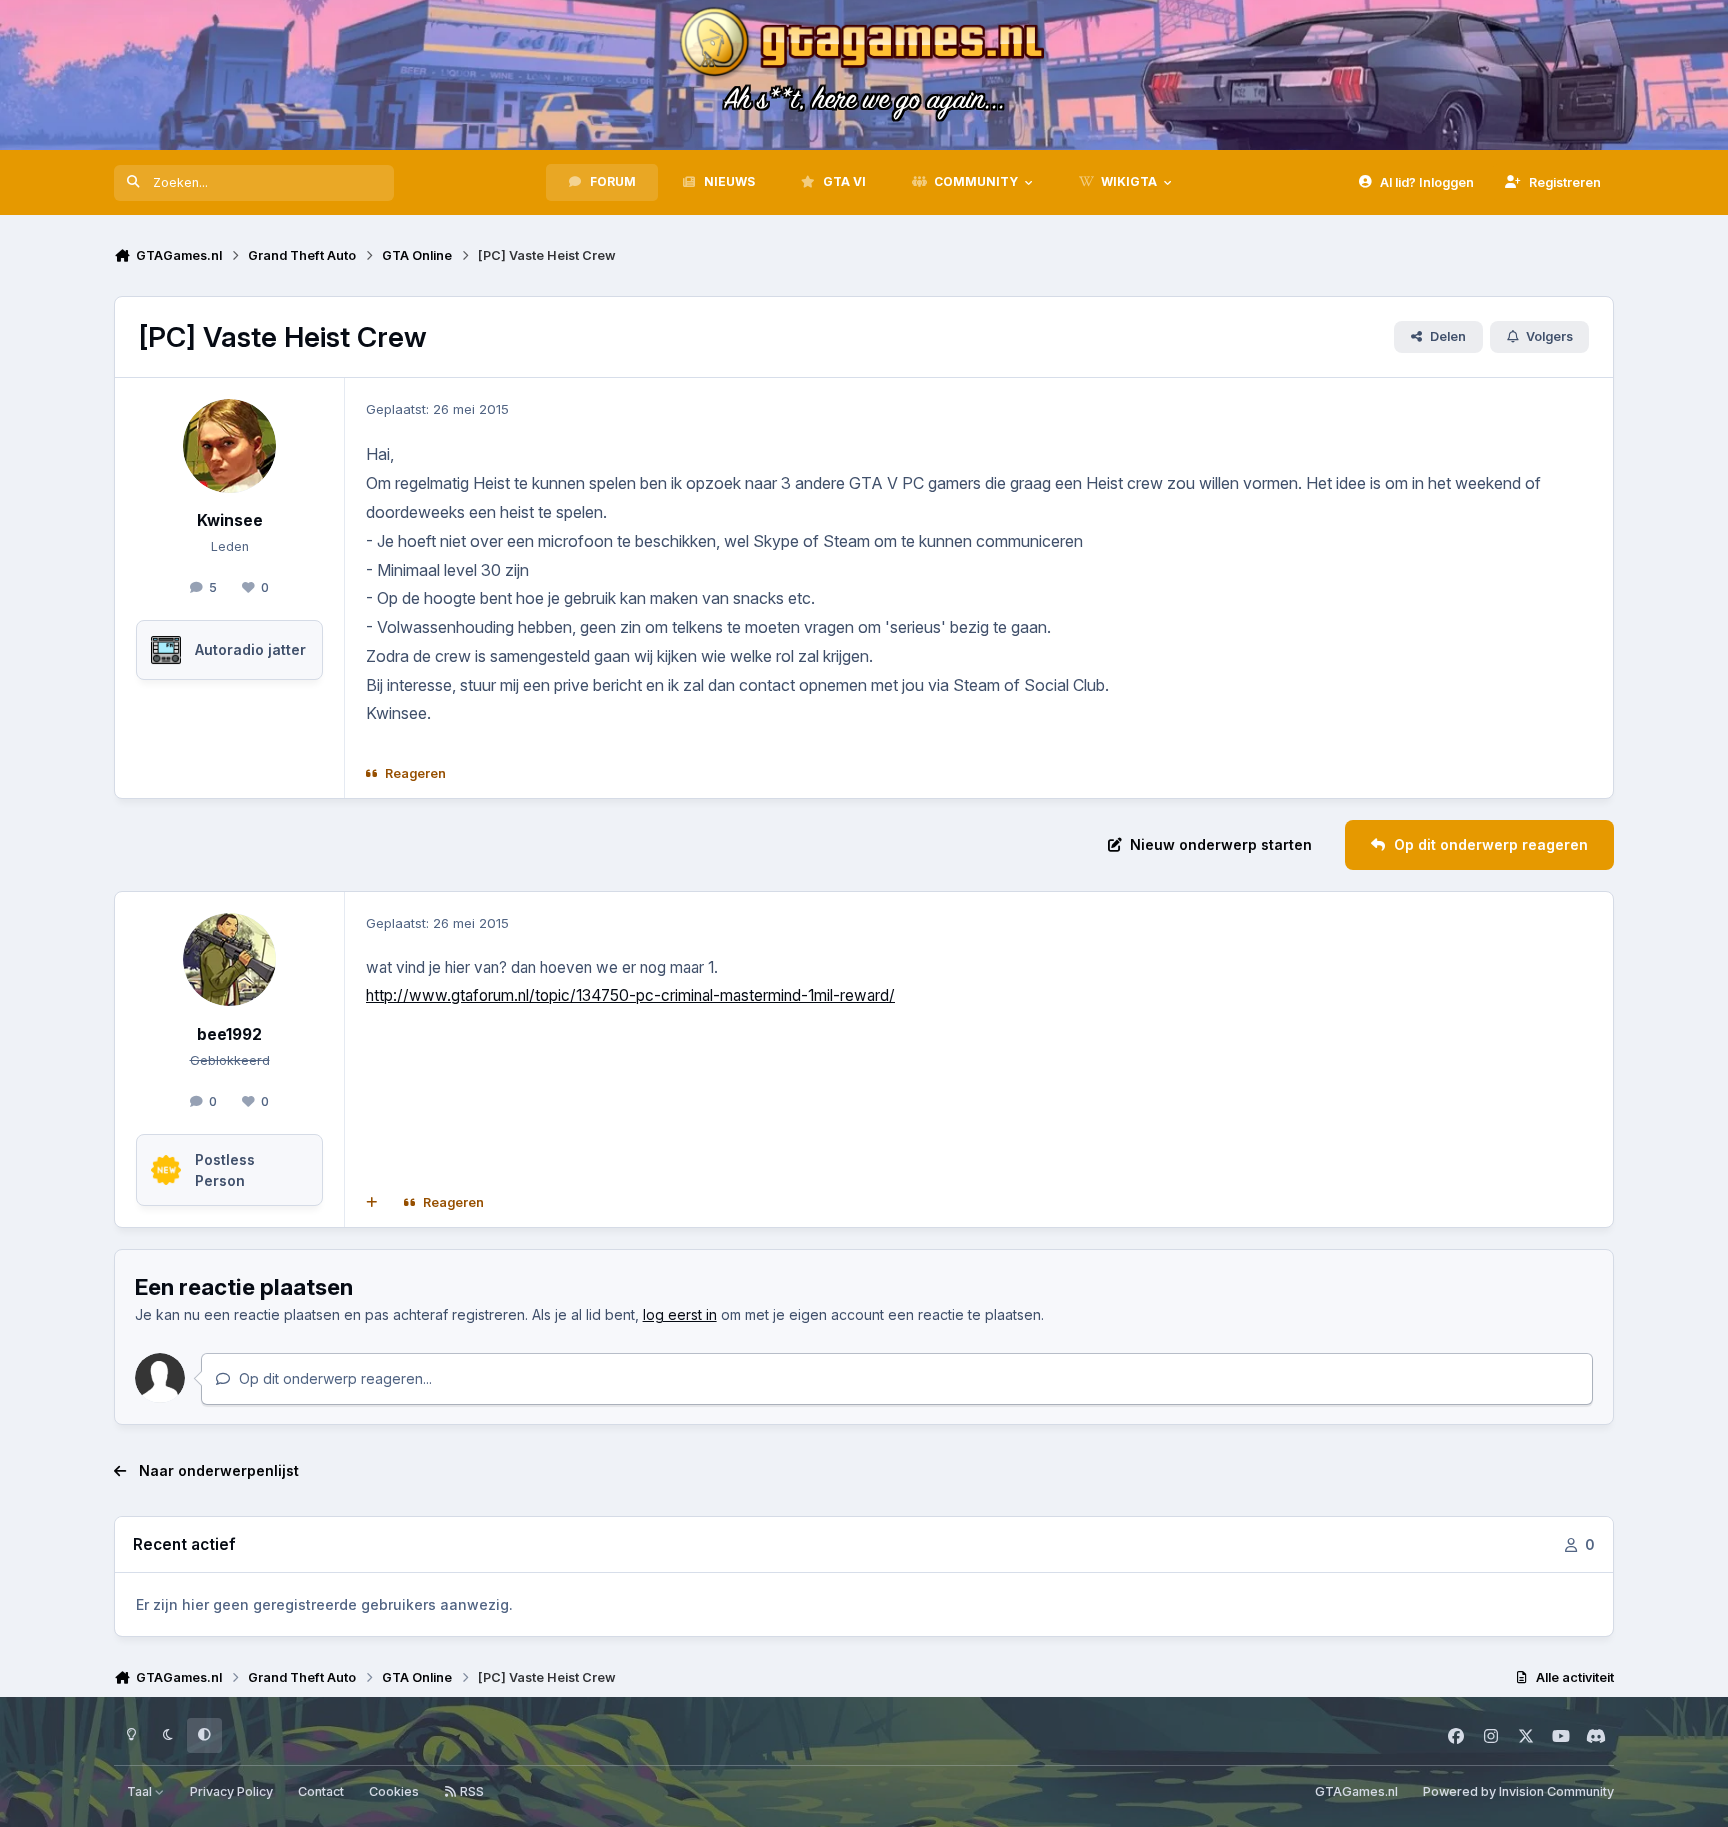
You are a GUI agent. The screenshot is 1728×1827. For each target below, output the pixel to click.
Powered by (1518, 1791)
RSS (470, 1791)
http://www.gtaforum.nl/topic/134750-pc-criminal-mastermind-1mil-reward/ (630, 995)
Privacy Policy (231, 1791)
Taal (141, 1791)
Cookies (394, 1791)
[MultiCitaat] (372, 1203)
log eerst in (680, 1314)
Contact (321, 1791)
